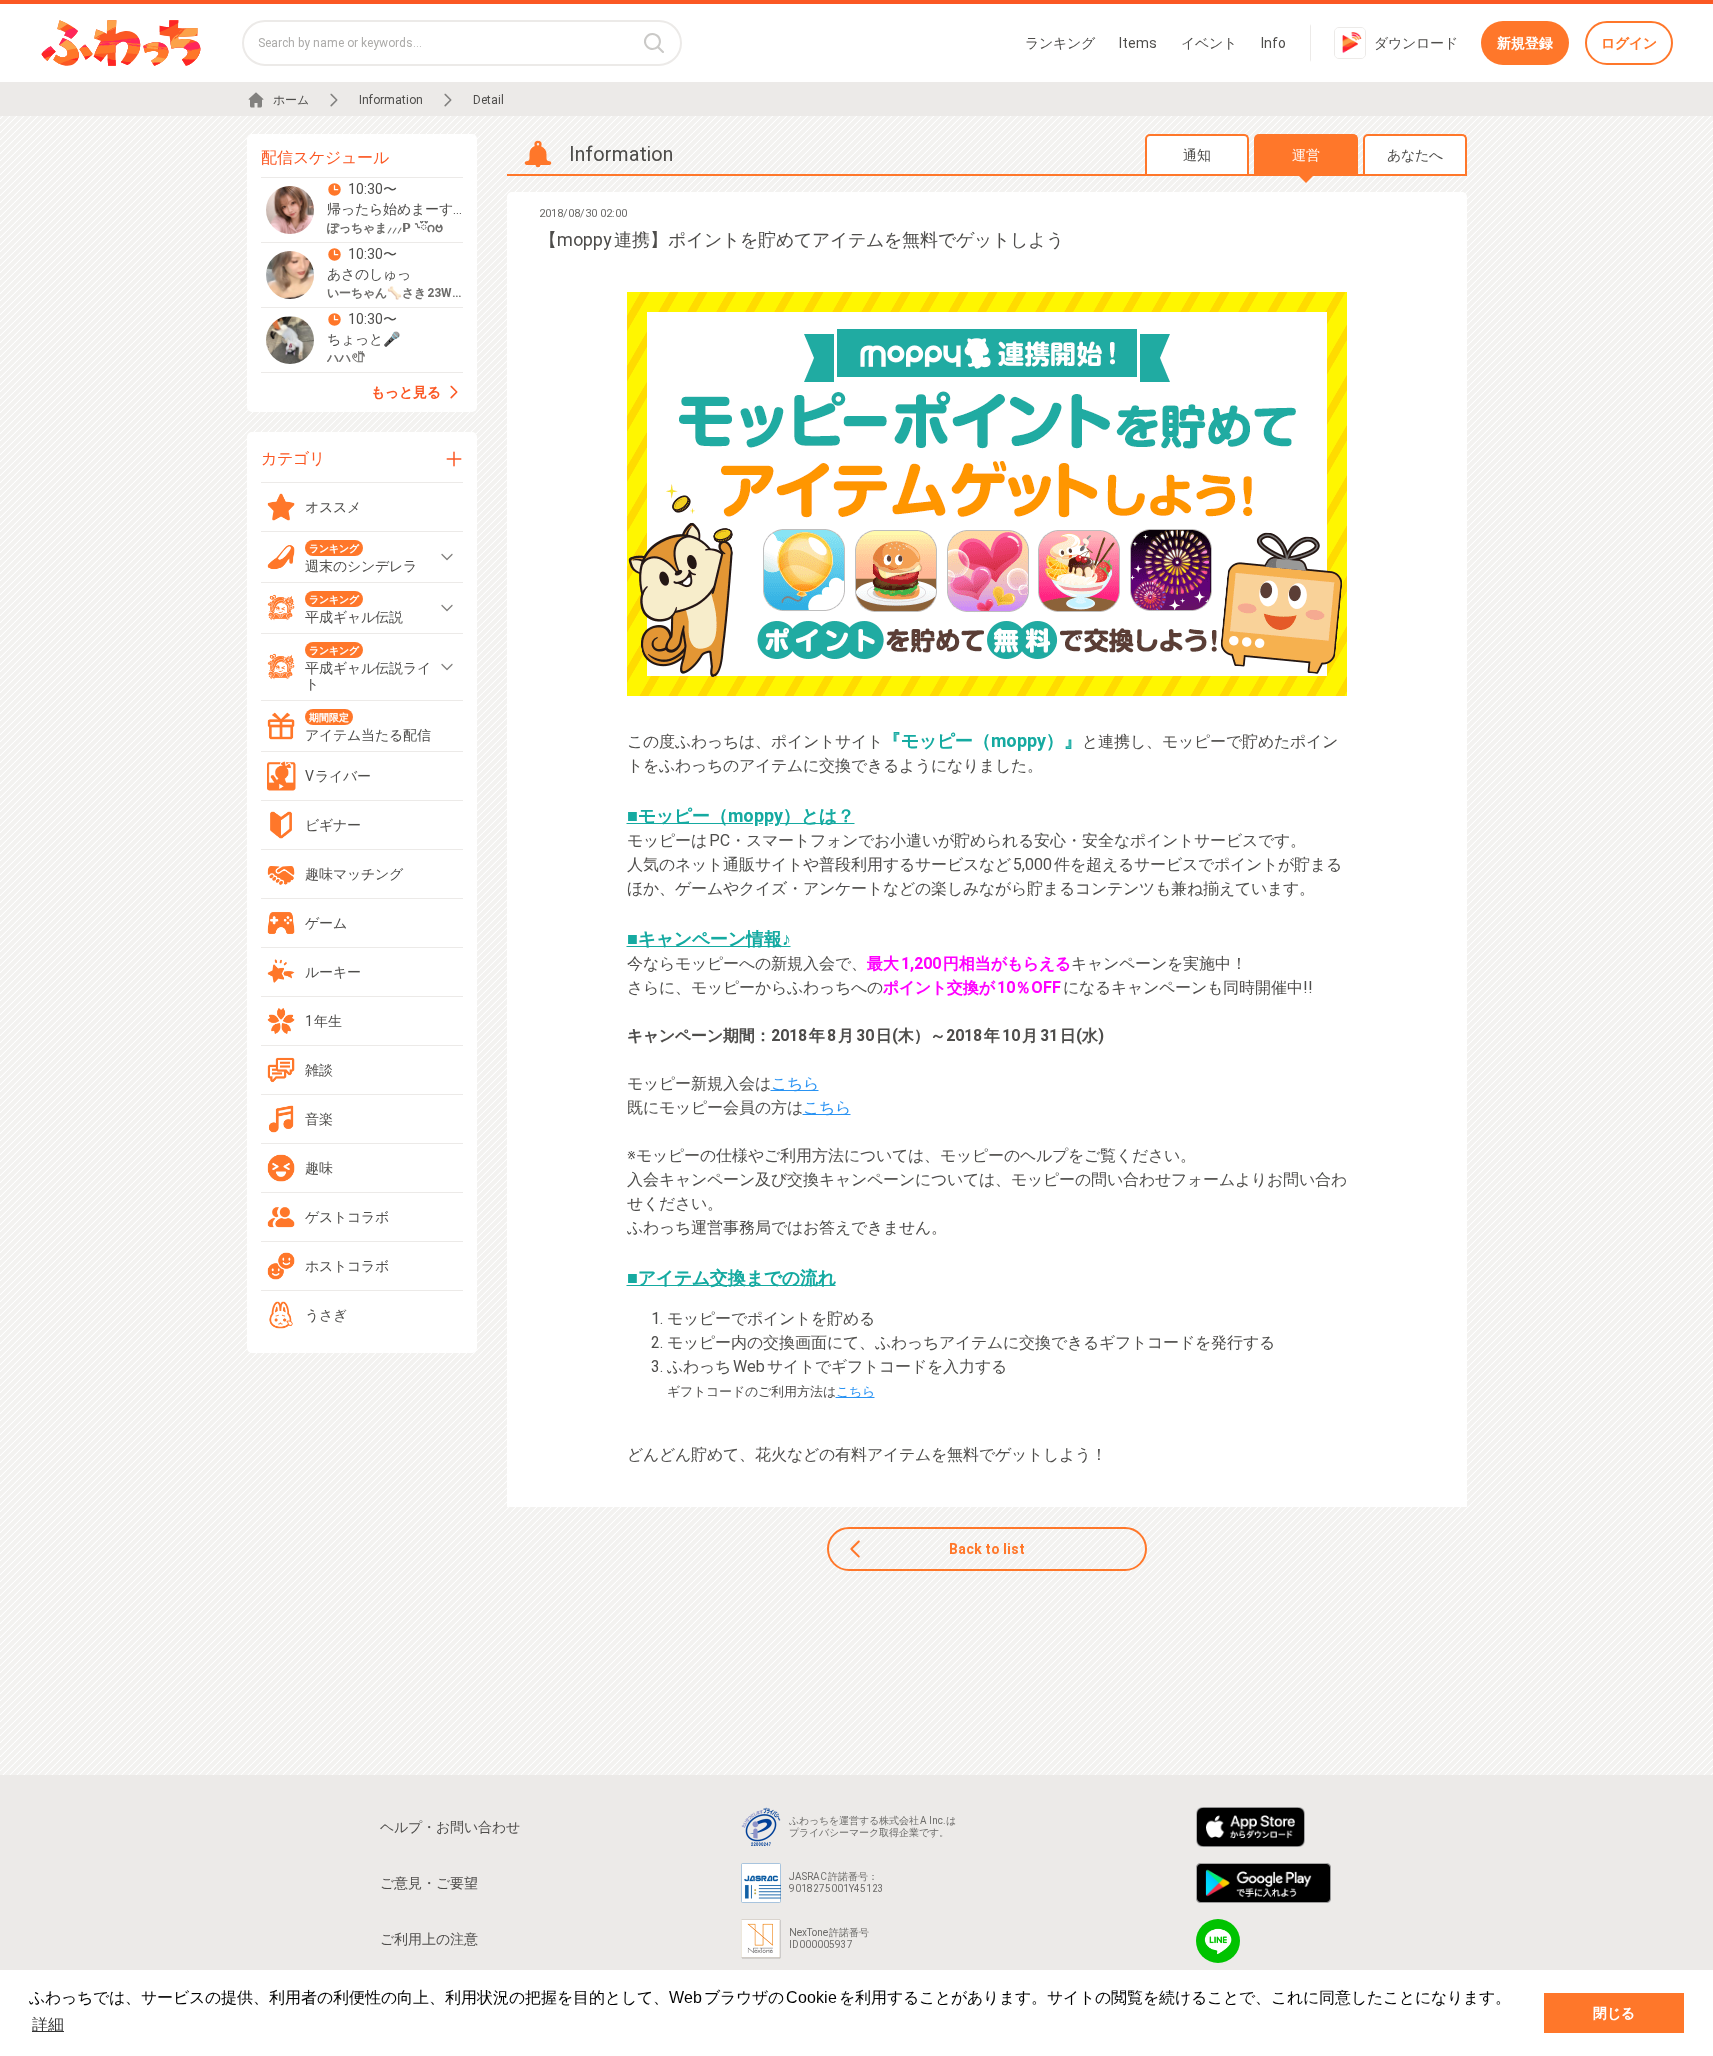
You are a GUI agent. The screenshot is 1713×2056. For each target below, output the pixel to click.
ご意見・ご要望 (429, 1883)
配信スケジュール (325, 157)
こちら (795, 1083)
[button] (362, 209)
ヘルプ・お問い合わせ (450, 1827)
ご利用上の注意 (429, 1939)
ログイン (1629, 43)
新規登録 (1525, 43)
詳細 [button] (48, 2024)
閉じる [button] (1614, 2013)
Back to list (987, 1549)
